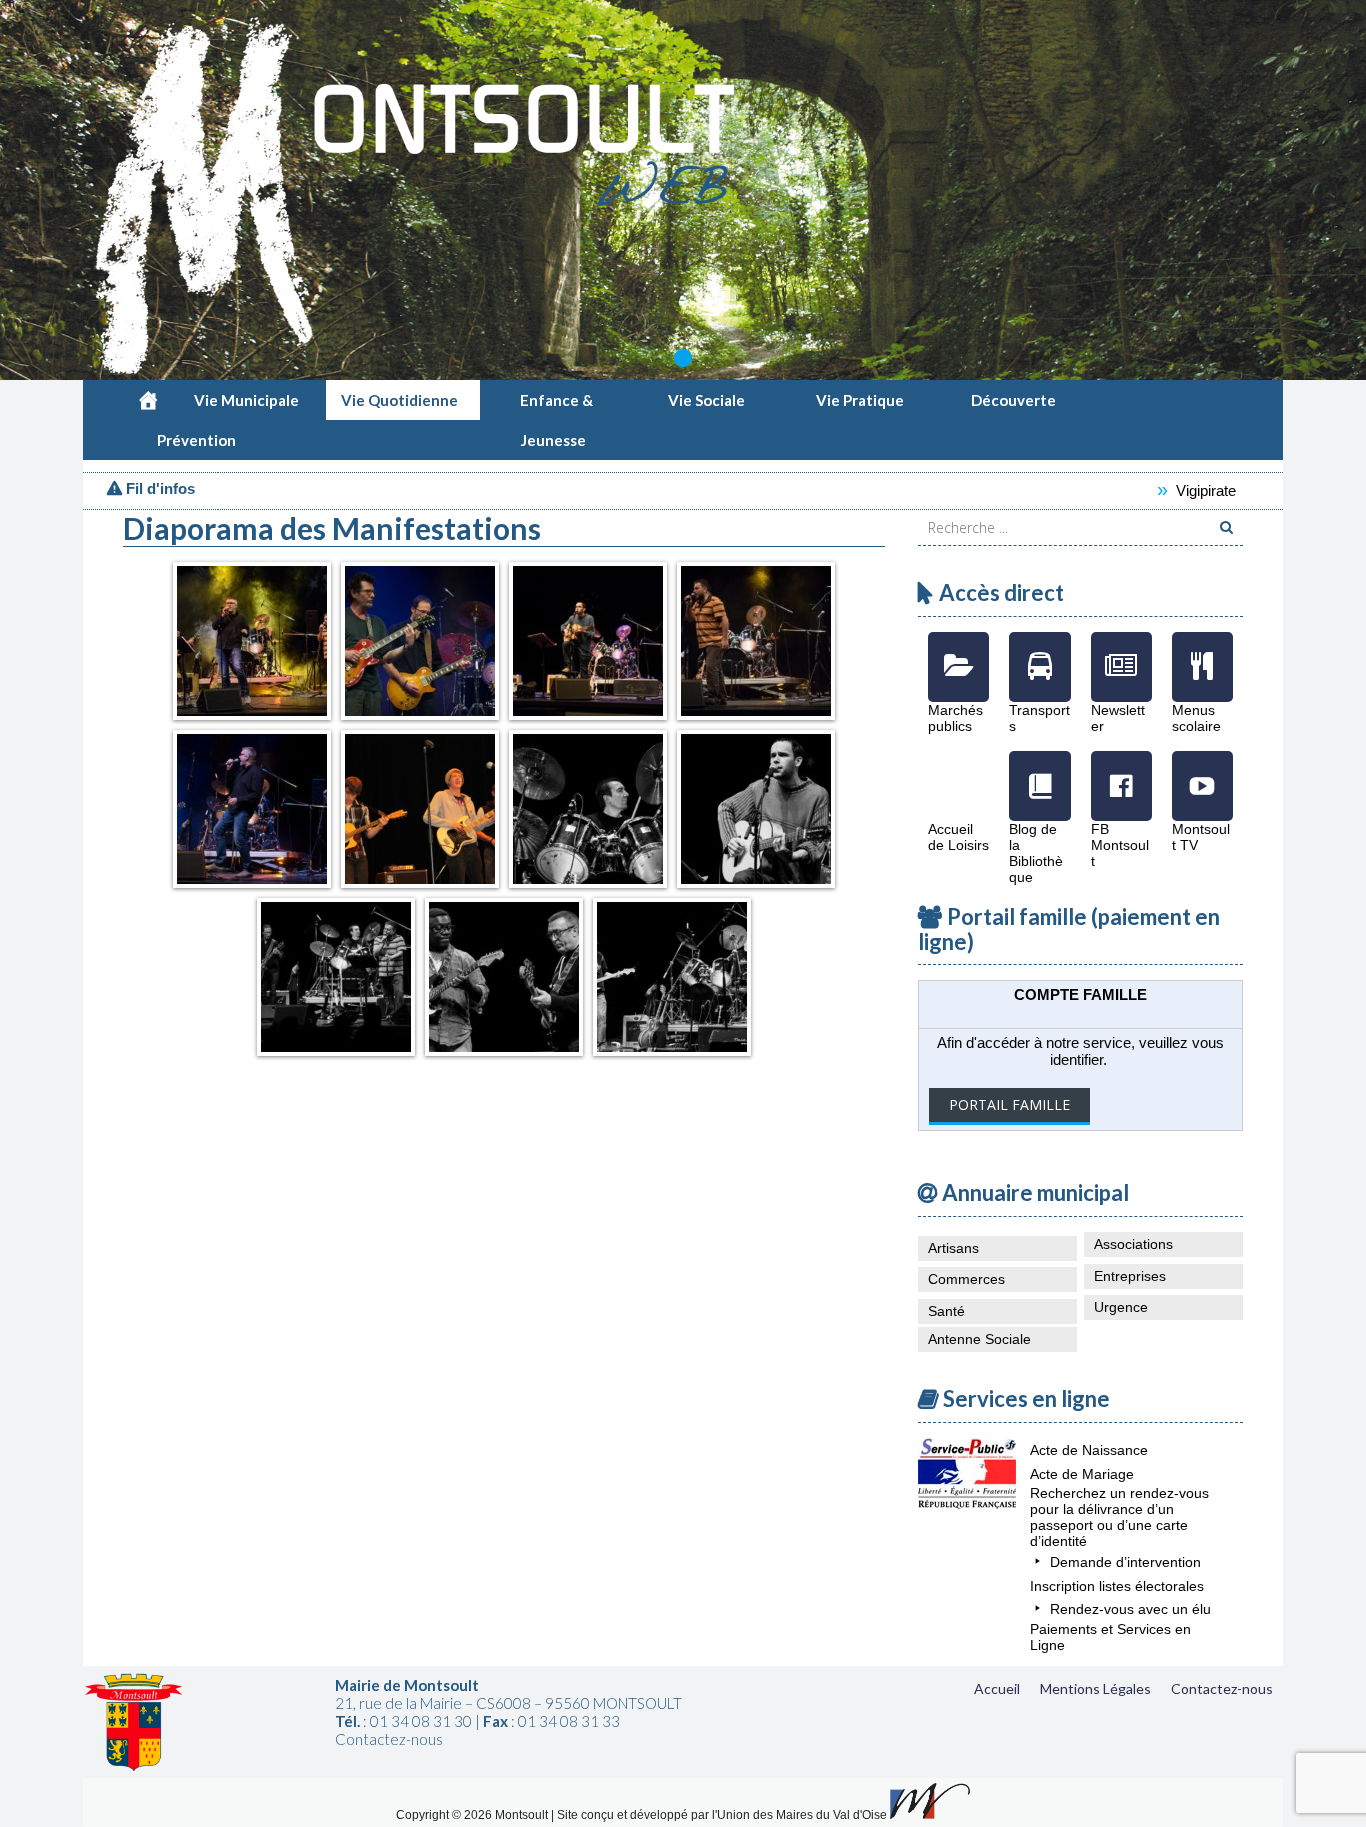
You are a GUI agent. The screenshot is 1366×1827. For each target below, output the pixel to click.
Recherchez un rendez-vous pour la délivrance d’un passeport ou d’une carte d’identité (1119, 1517)
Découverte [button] (1013, 400)
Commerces (966, 1279)
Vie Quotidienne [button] (399, 400)
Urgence (1121, 1307)
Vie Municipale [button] (246, 400)
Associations (1133, 1244)
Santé (946, 1311)
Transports (1039, 652)
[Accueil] (148, 400)
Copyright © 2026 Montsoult (473, 1815)
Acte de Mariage (1082, 1474)
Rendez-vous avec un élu (1130, 1609)
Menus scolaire (1202, 652)
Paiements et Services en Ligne (1110, 1637)
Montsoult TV (1202, 771)
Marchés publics (958, 652)
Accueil (997, 1688)
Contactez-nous (1222, 1688)
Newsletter (1121, 652)
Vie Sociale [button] (706, 400)
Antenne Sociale (979, 1339)
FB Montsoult (1121, 771)
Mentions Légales (1095, 1688)
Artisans (953, 1248)
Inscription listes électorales (1117, 1586)
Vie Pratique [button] (860, 400)
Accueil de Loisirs (958, 771)
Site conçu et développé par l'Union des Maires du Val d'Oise (722, 1815)
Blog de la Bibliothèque (1039, 771)
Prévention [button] (196, 440)
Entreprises (1130, 1276)
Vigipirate (1159, 490)
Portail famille (1009, 1104)
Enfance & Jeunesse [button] (556, 405)
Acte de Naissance (1089, 1450)
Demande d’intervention (1125, 1562)
